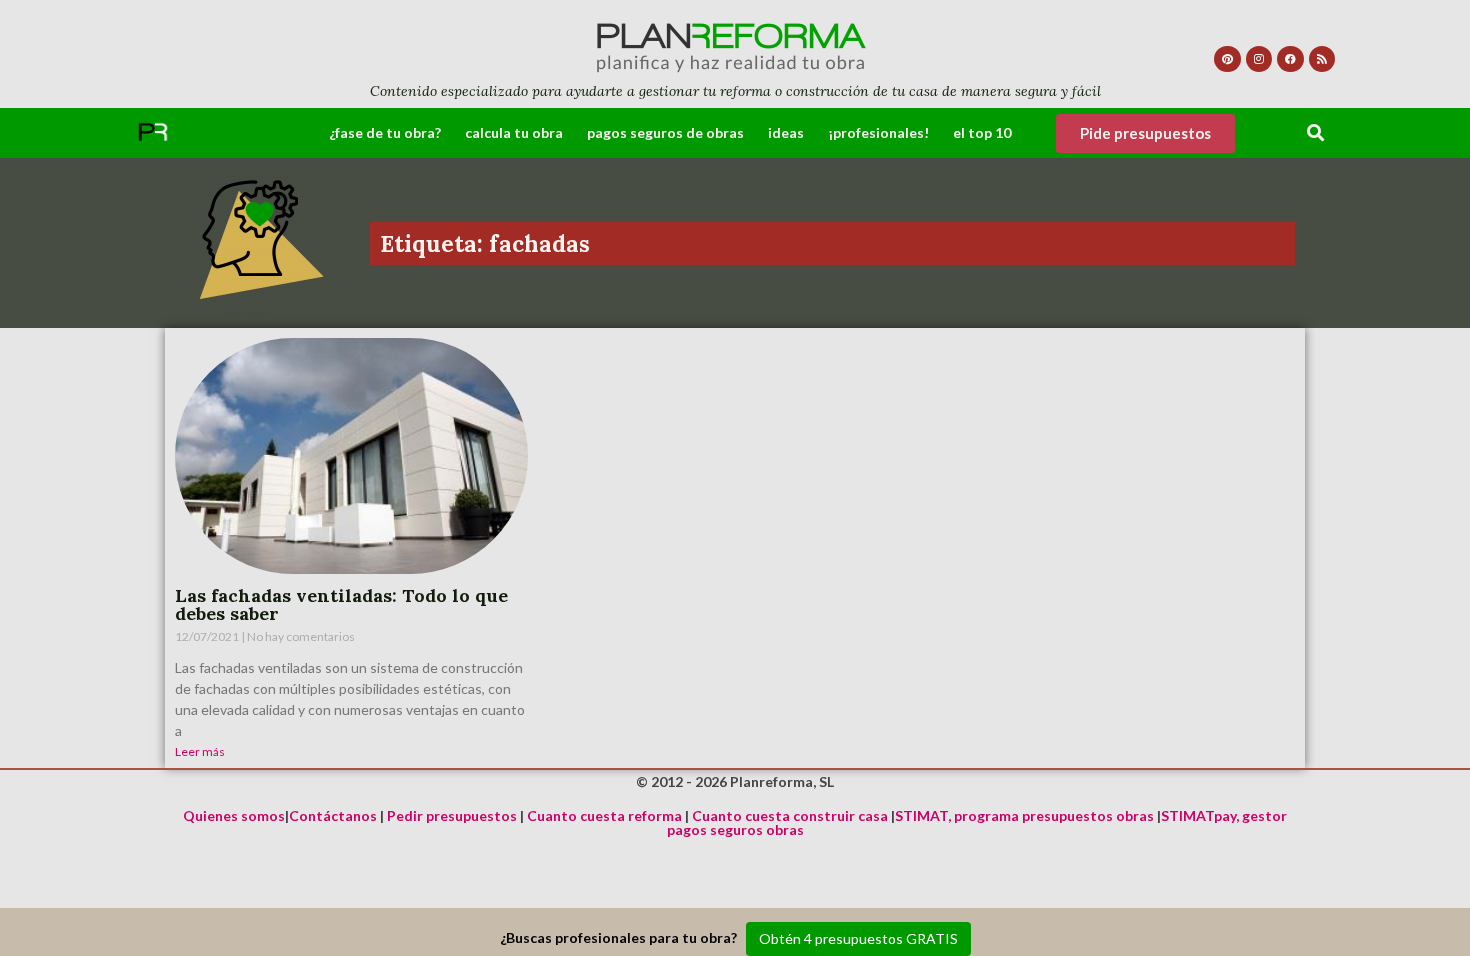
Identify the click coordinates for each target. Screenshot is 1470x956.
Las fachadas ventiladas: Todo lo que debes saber (341, 604)
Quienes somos (234, 815)
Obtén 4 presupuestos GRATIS (858, 938)
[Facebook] (1290, 59)
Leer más (200, 751)
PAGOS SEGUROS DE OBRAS (665, 132)
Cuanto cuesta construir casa (790, 815)
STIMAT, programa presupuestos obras (1024, 815)
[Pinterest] (1227, 59)
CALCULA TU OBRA (514, 132)
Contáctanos (333, 815)
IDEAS (786, 132)
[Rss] (1322, 59)
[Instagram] (1259, 59)
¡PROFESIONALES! (878, 132)
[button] (1316, 133)
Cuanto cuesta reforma (604, 815)
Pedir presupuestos (452, 815)
